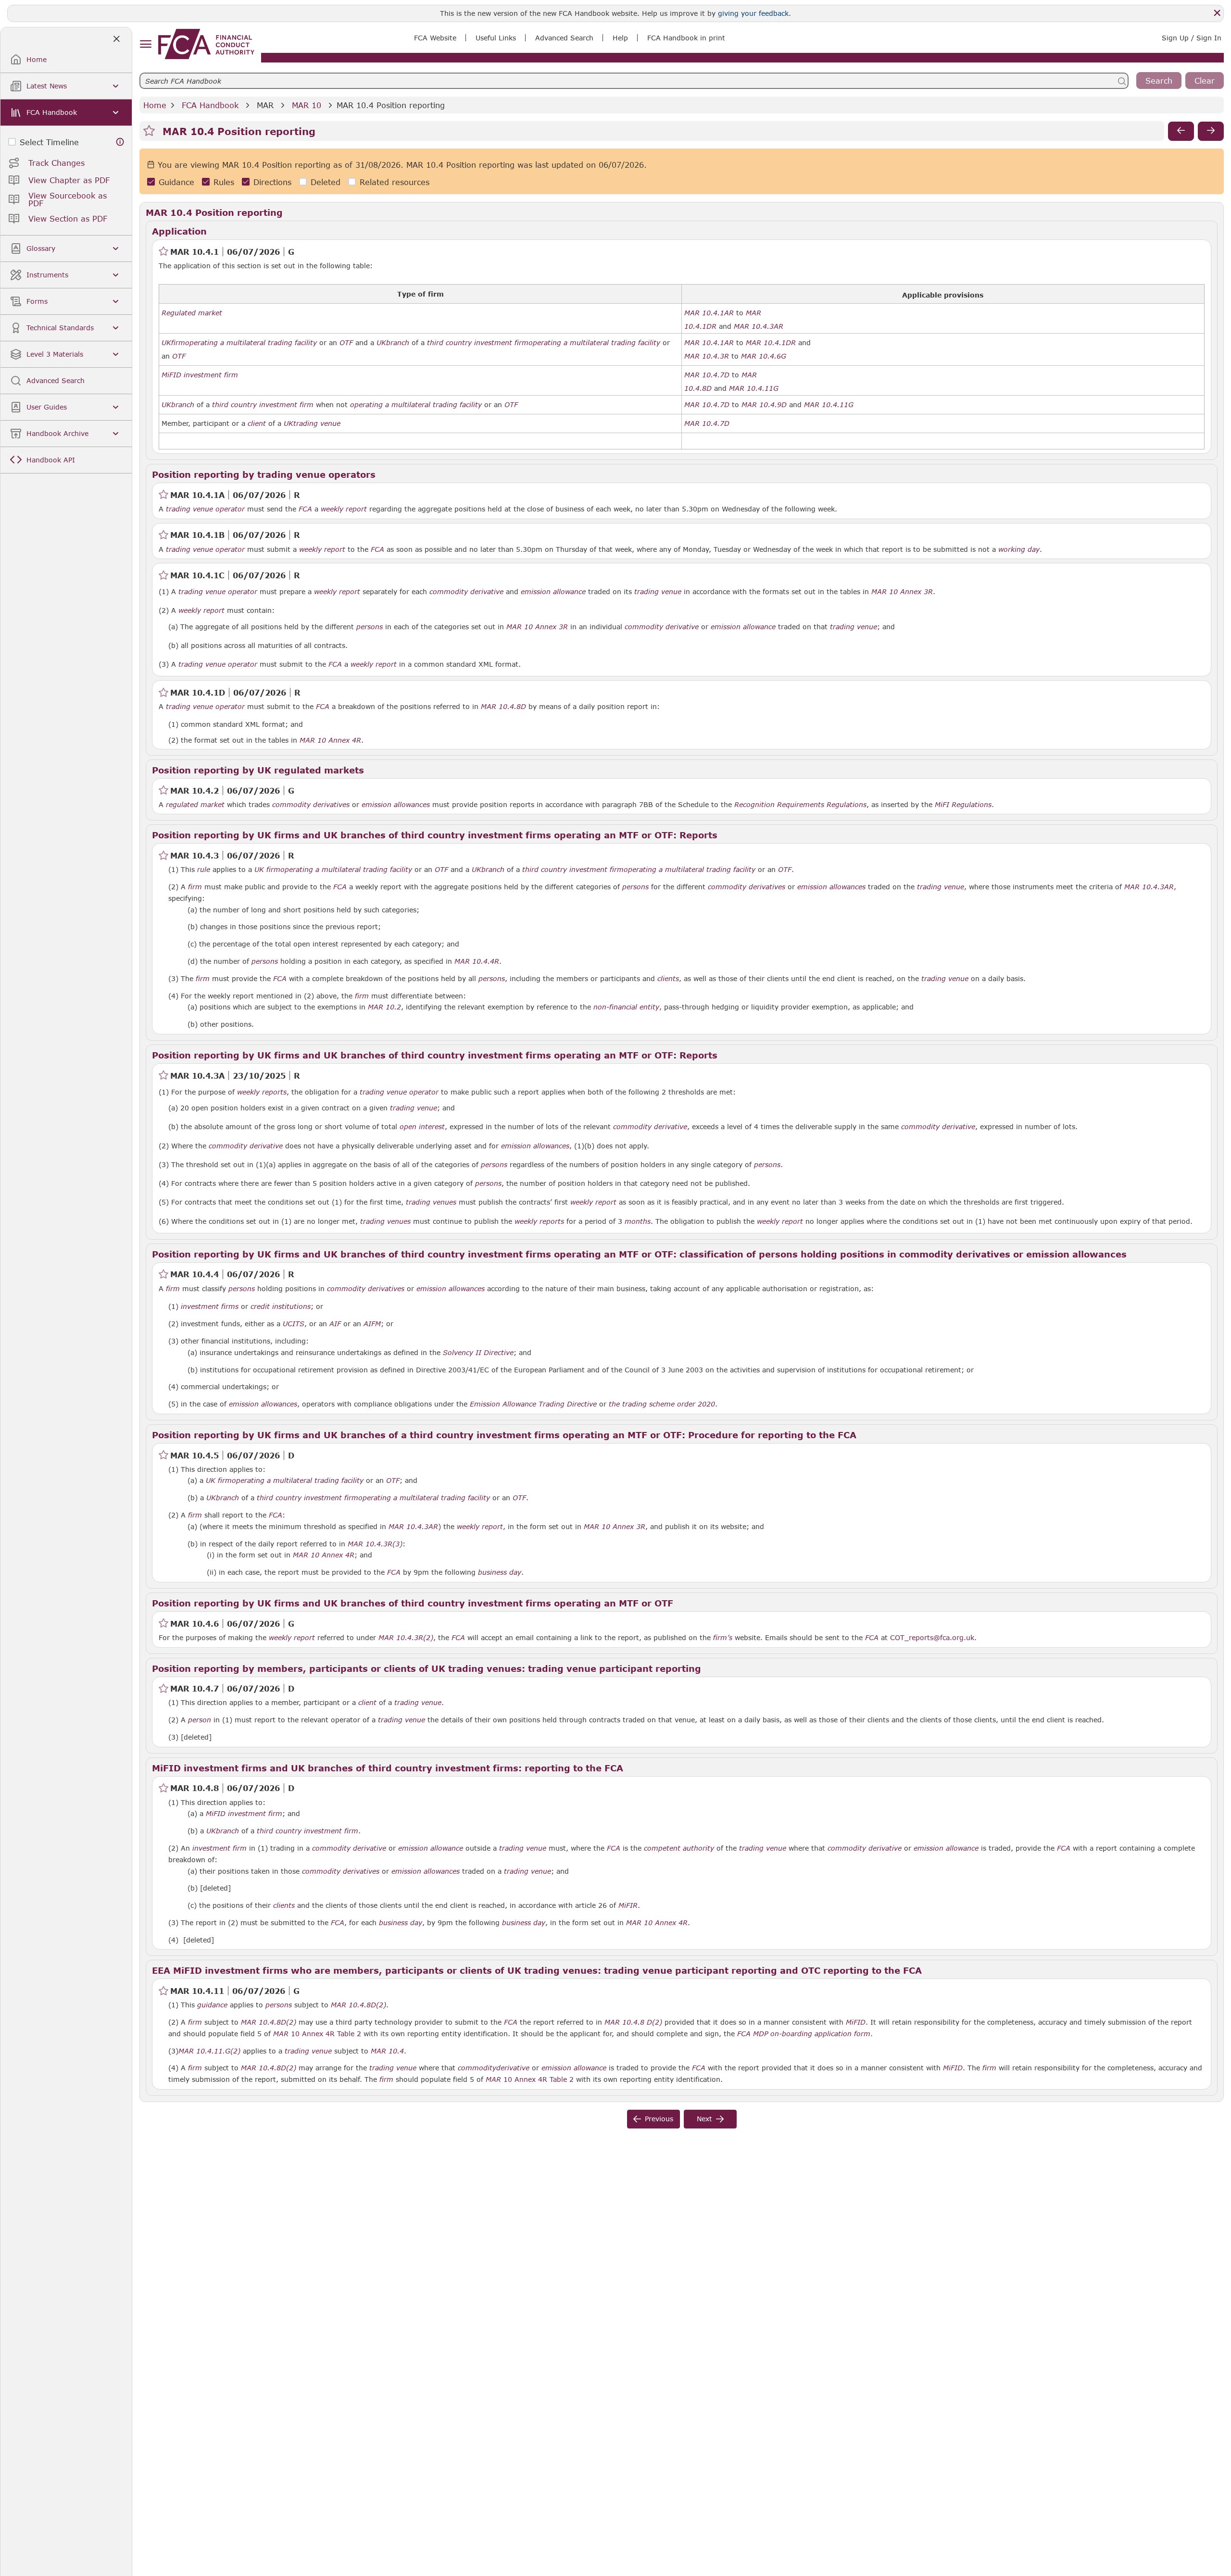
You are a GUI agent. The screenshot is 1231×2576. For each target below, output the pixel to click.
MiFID (856, 2022)
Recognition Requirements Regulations (800, 805)
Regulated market (192, 313)
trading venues (431, 1202)
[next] (1211, 131)
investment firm (220, 1848)
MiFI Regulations (963, 805)
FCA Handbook (210, 105)
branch (398, 343)
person (200, 1720)
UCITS (294, 1324)
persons (370, 627)
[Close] (1217, 13)
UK (166, 343)
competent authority (679, 1848)
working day (1019, 549)
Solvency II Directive (478, 1353)
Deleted (326, 182)
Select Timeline (49, 142)
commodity (477, 2068)
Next (704, 2119)
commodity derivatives (311, 805)
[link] (206, 44)
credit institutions (281, 1307)
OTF (346, 343)
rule (204, 870)
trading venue (317, 423)
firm (178, 343)
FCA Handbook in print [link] (686, 38)
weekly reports (262, 1092)
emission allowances (396, 805)
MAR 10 (307, 105)
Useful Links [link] (496, 38)
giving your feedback (753, 13)
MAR (265, 105)
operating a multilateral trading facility (251, 343)
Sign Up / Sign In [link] (1192, 38)
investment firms (210, 1307)
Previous (659, 2119)
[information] (120, 142)
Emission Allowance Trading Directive (533, 1404)
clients (668, 979)
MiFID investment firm (200, 375)
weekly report (344, 509)
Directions (272, 182)
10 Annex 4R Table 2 (317, 2034)
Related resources (395, 182)
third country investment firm (478, 343)
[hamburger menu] (145, 44)
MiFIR (628, 1905)
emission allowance (553, 592)
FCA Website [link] (435, 38)
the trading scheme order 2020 (662, 1404)
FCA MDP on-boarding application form (804, 2034)
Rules (224, 182)
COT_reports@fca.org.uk (932, 1637)
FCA (305, 509)
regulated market (195, 805)
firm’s (723, 1638)
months (638, 1221)
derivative (513, 2068)
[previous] (1181, 131)
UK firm (267, 870)
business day (500, 1572)
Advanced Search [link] (564, 38)
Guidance (176, 182)
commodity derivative (466, 592)
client (257, 423)
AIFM (372, 1324)
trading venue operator (205, 509)
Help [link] (620, 38)
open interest (422, 1127)
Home (155, 105)
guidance (212, 2005)
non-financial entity (626, 1007)
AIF (335, 1324)
